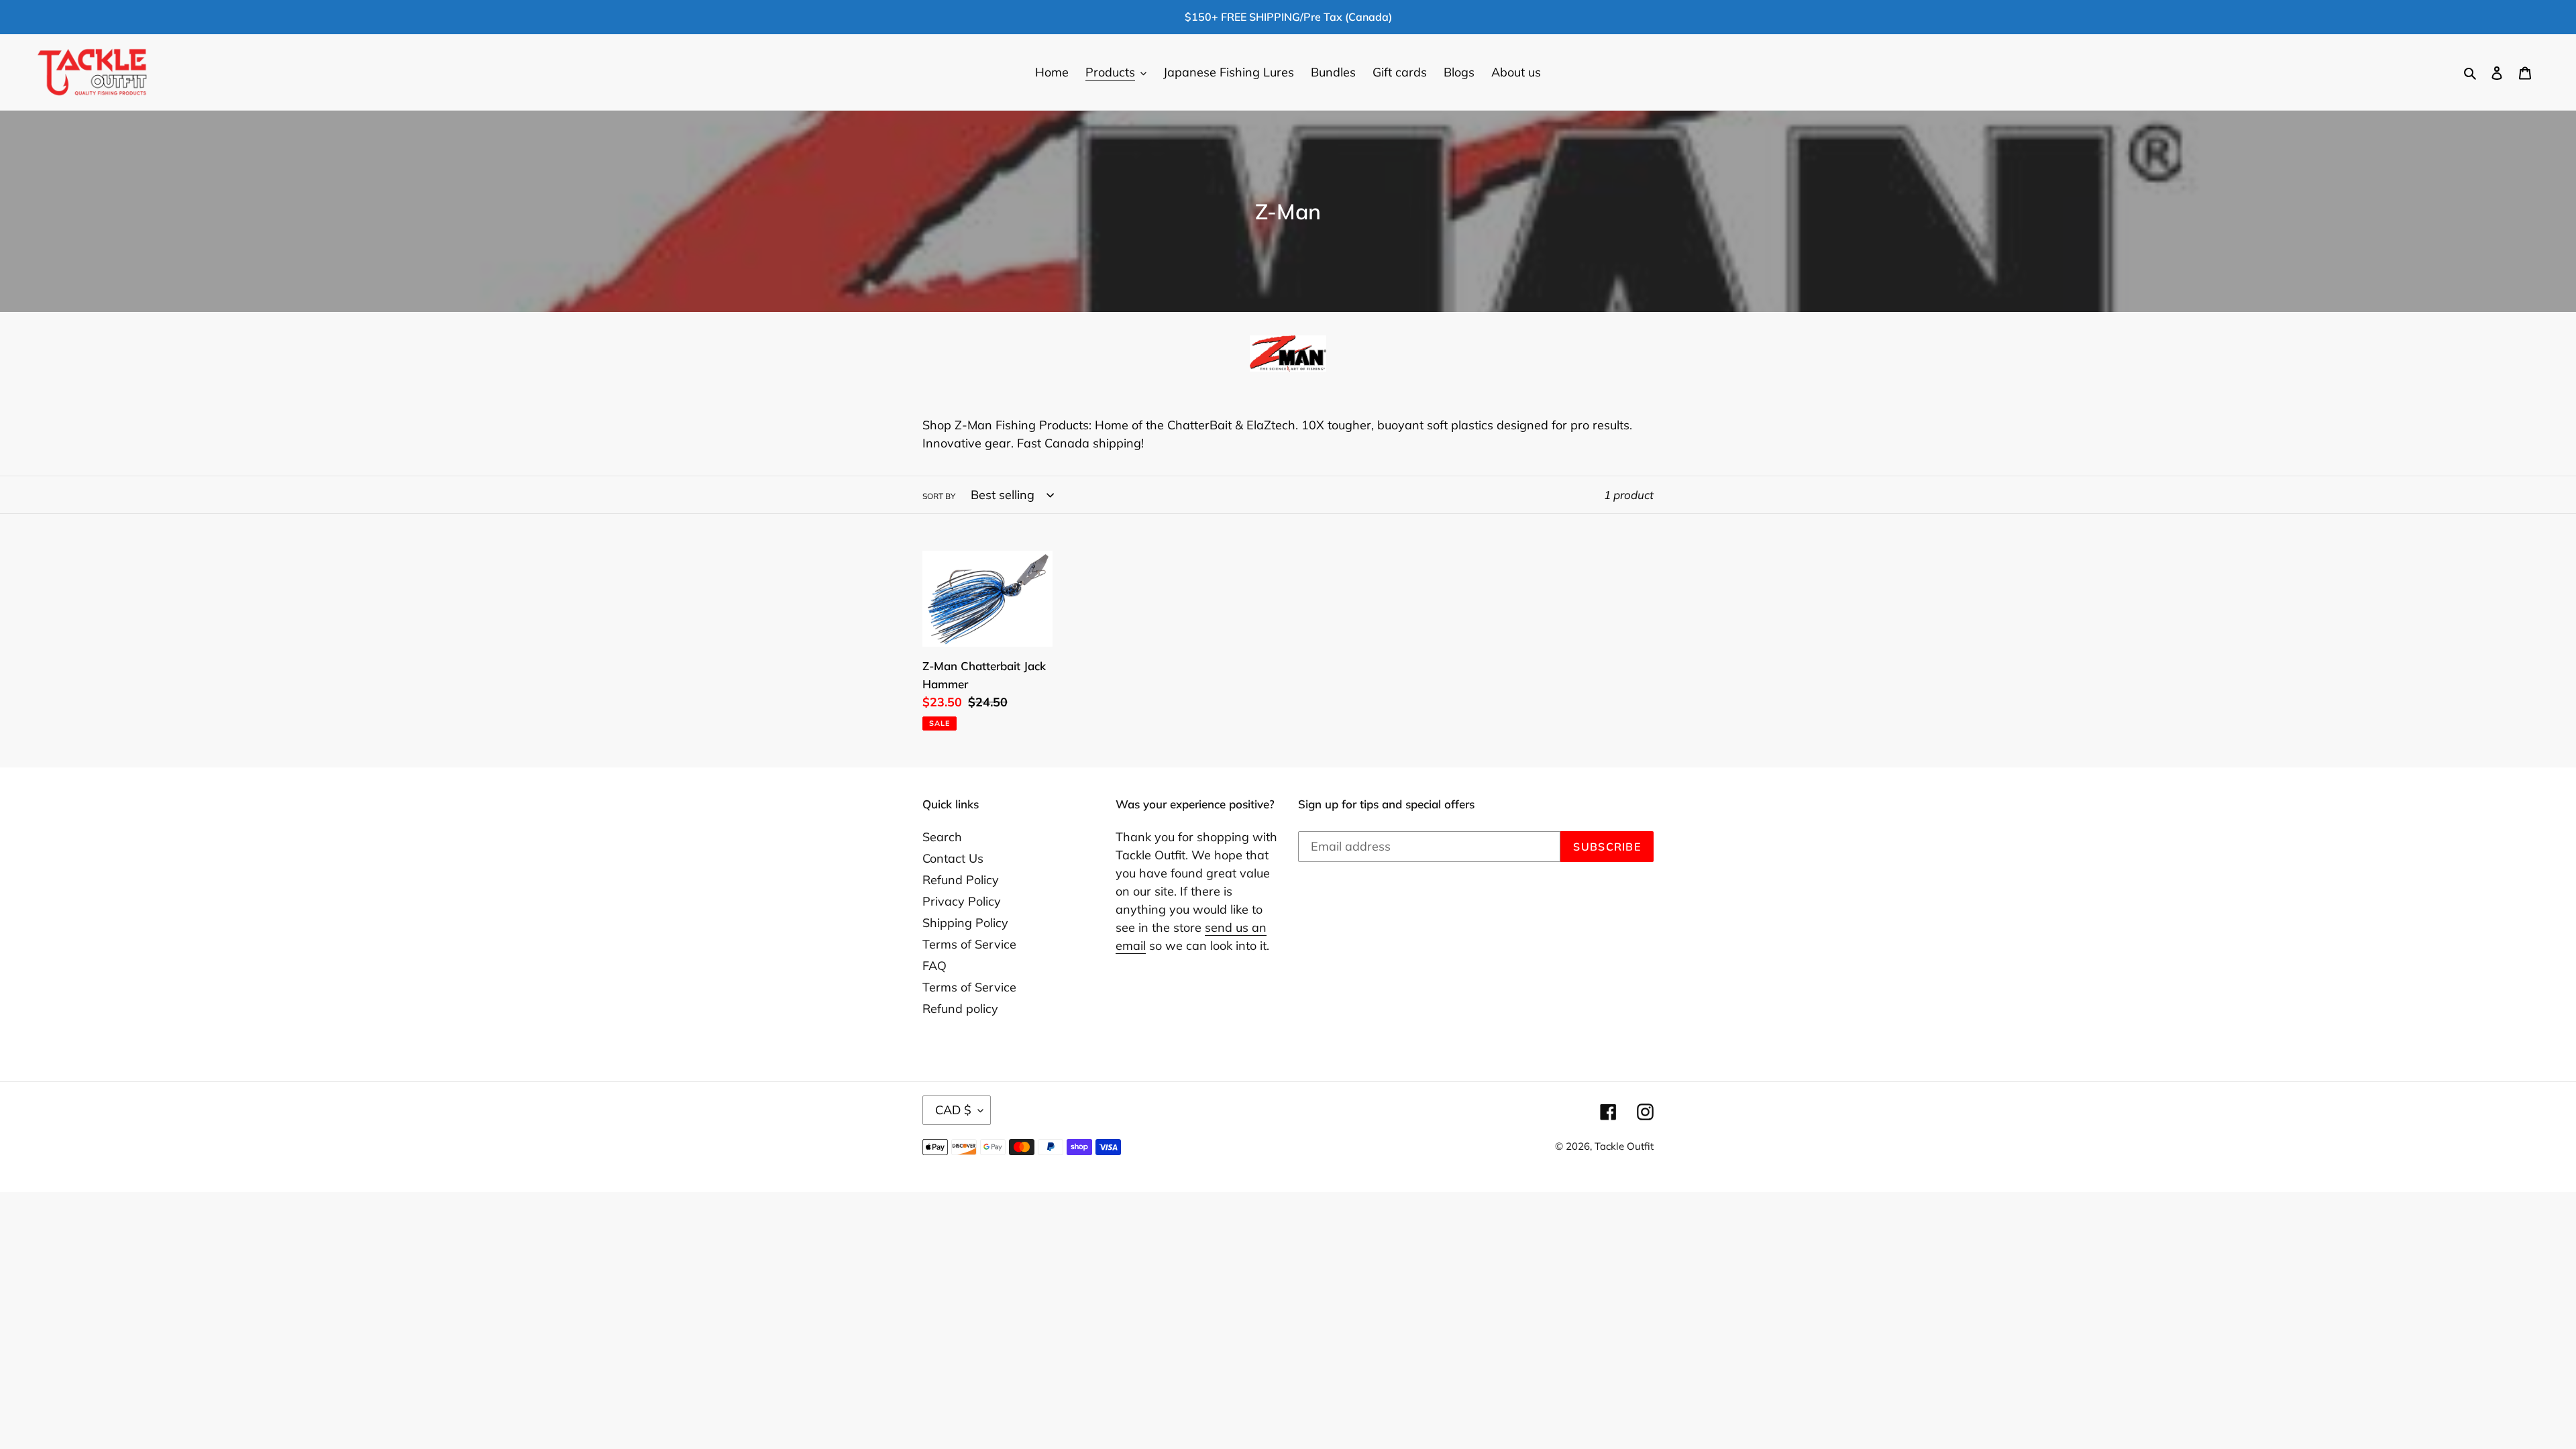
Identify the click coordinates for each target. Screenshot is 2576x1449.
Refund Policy (961, 880)
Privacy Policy (962, 901)
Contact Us (953, 858)
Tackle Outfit (1624, 1146)
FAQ (934, 966)
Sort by (939, 496)
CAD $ (953, 1110)
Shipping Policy (965, 923)
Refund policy (960, 1009)
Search (942, 837)
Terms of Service (969, 944)
